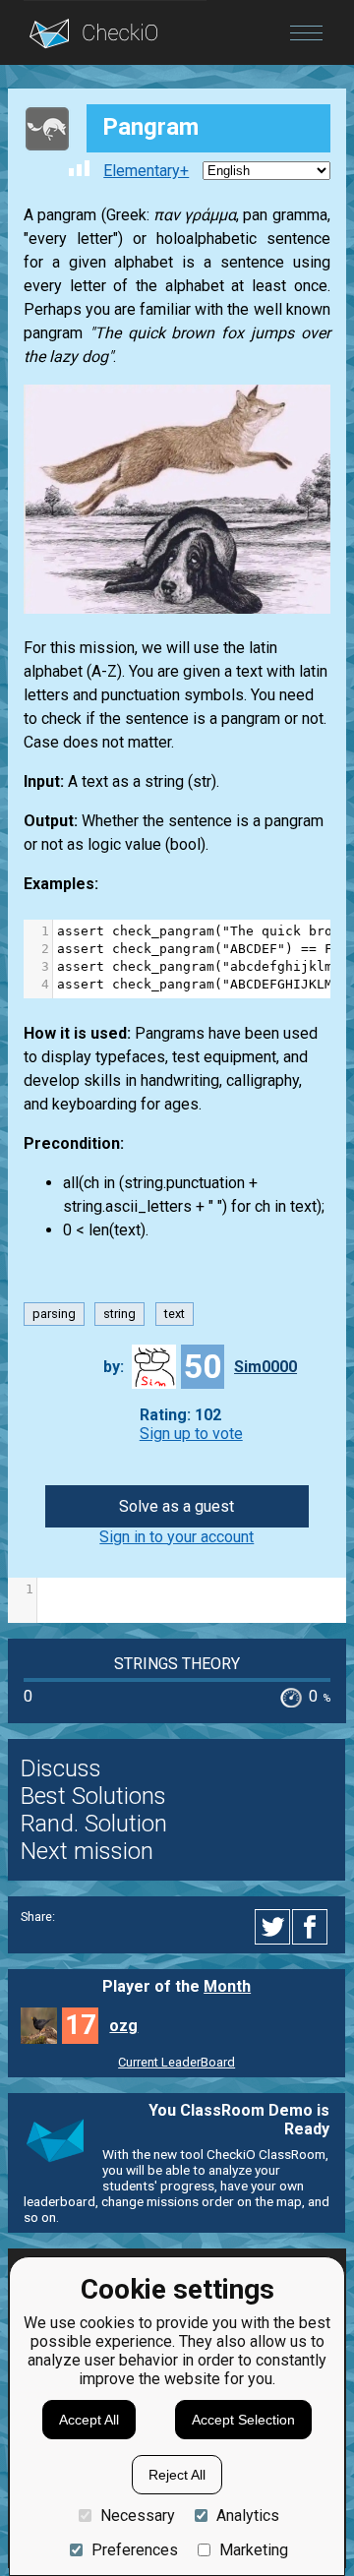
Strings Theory (177, 1664)
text (175, 1314)
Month (227, 1986)
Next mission (87, 1851)
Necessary (138, 2516)
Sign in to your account (177, 1537)
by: (114, 1367)
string (119, 1314)
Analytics (248, 2516)
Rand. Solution (94, 1824)
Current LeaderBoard (177, 2062)
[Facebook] (313, 1927)
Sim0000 (265, 1367)
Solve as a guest (177, 1506)
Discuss (61, 1768)
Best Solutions (93, 1796)
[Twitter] (273, 1927)
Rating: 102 (180, 1415)
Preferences (135, 2550)
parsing (54, 1314)
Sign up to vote (191, 1434)
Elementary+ (146, 171)
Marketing (254, 2550)
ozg (123, 2026)
